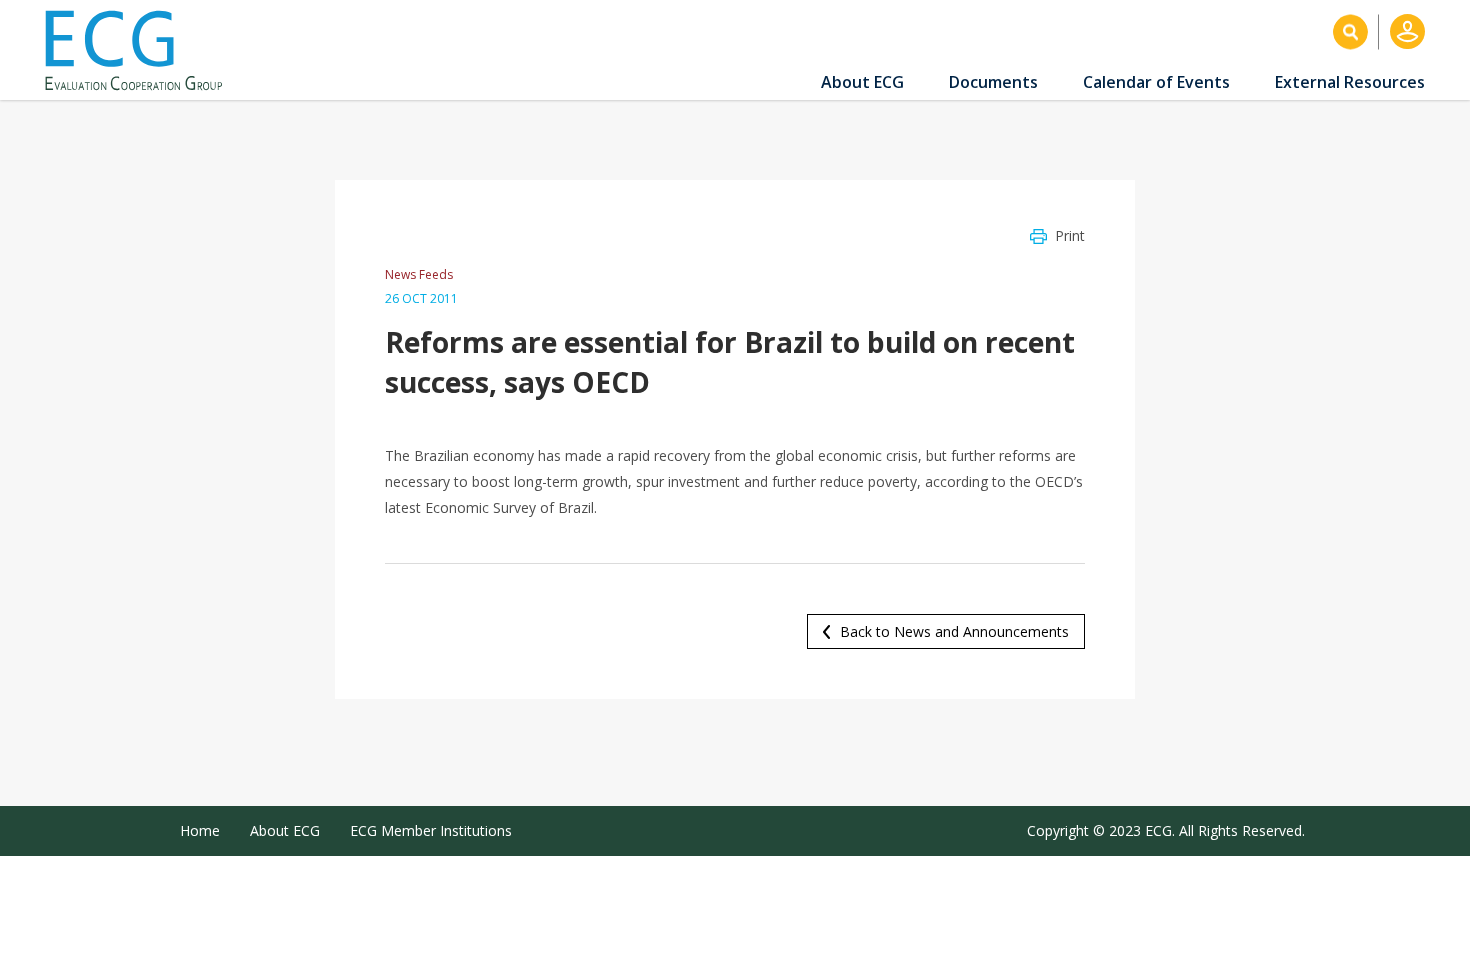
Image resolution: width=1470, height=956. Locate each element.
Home (200, 830)
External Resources (1350, 82)
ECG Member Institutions (431, 830)
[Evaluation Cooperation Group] (141, 50)
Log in (1407, 31)
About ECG (862, 82)
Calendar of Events (1156, 82)
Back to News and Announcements (954, 631)
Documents (993, 82)
